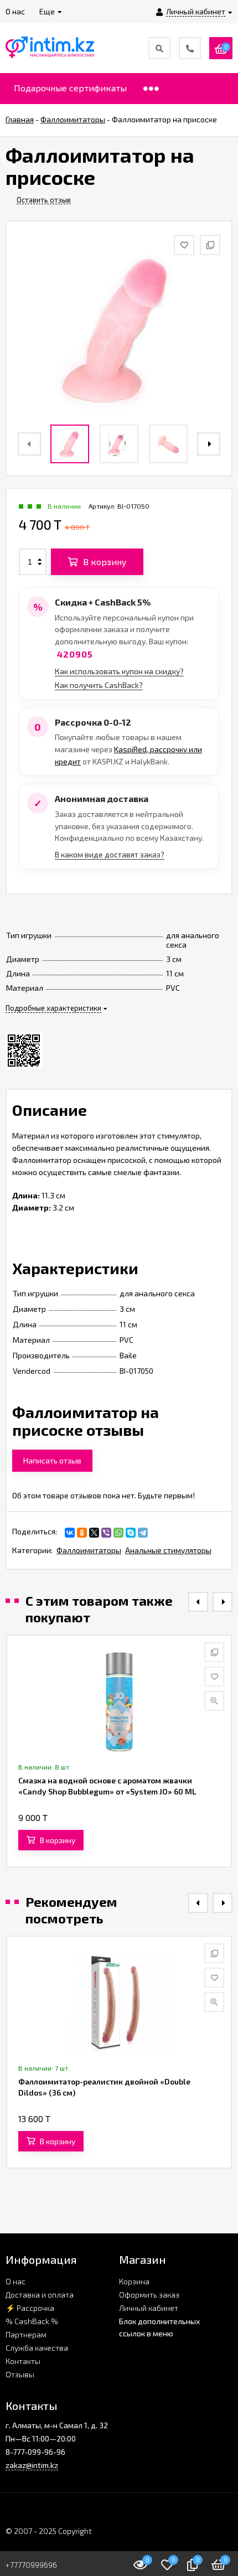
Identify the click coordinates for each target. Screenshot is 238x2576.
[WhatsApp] (118, 1533)
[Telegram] (143, 1533)
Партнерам (26, 2334)
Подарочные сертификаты (70, 88)
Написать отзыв (52, 1460)
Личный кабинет (149, 2308)
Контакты (23, 2361)
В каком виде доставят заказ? (110, 854)
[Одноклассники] (82, 1533)
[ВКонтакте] (70, 1533)
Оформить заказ (149, 2295)
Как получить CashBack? (99, 685)
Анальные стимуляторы (168, 1550)
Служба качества (37, 2348)
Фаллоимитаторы (89, 1550)
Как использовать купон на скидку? (119, 671)
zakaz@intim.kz (32, 2465)
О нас (15, 2281)
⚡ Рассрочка (30, 2308)
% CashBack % (32, 2321)
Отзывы (20, 2374)
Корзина (134, 2281)
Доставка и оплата (40, 2295)
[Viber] (106, 1533)
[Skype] (131, 1533)
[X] (94, 1533)
